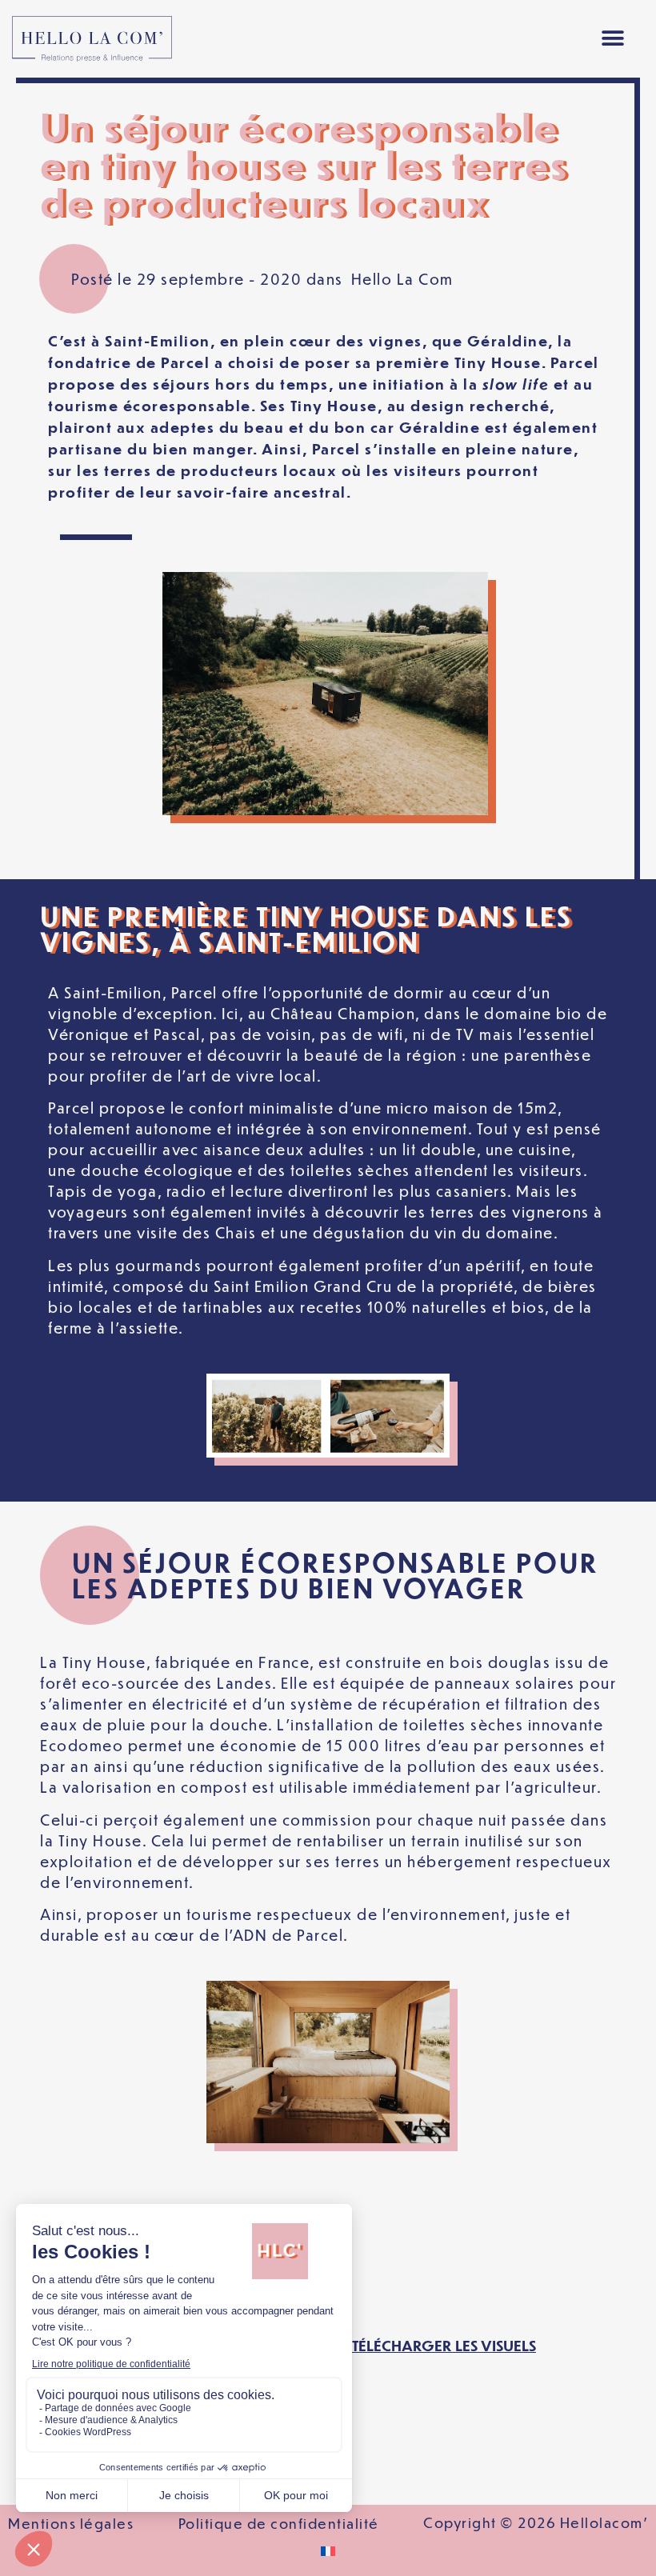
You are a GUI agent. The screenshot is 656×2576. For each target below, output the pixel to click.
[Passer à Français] (328, 2551)
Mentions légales (71, 2523)
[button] (612, 39)
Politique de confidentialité (279, 2523)
